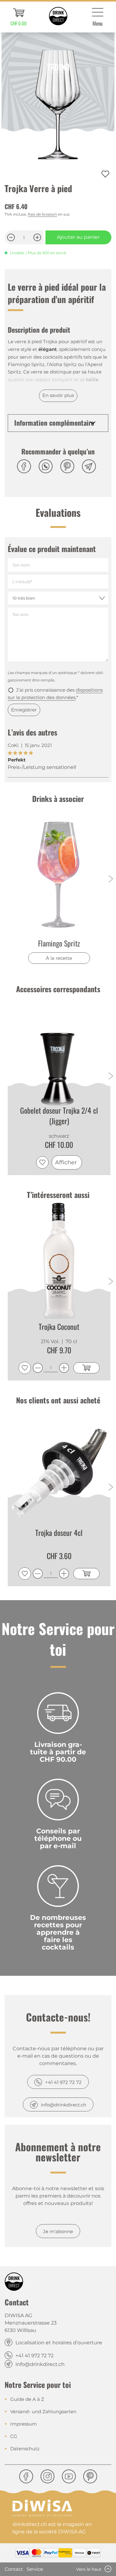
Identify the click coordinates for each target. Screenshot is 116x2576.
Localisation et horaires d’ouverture (59, 2343)
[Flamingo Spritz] (59, 874)
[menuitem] (19, 17)
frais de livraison (42, 214)
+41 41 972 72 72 (63, 2082)
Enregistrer (24, 710)
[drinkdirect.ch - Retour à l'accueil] (58, 16)
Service (35, 2569)
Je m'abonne (58, 2231)
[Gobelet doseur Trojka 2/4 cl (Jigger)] (59, 1055)
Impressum (24, 2424)
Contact (14, 2569)
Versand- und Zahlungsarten (43, 2412)
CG (14, 2436)
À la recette (59, 958)
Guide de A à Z (27, 2399)
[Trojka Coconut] (59, 1261)
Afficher (66, 1162)
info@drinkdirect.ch (64, 2105)
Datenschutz (25, 2449)
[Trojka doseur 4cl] (59, 1467)
